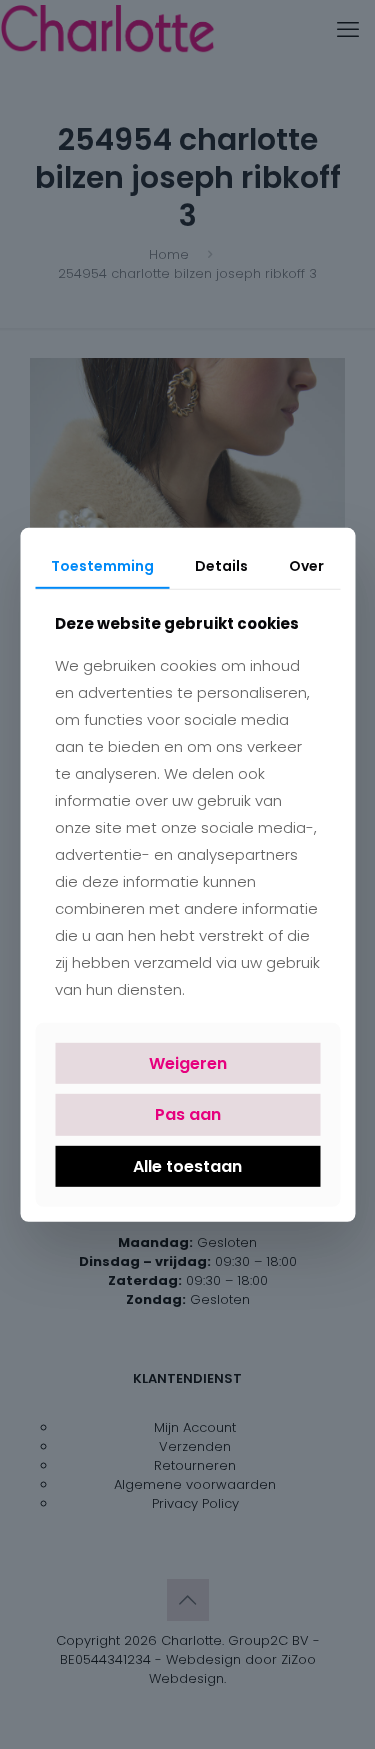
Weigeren (188, 1063)
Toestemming (102, 565)
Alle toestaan (187, 1165)
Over (306, 565)
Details (221, 565)
